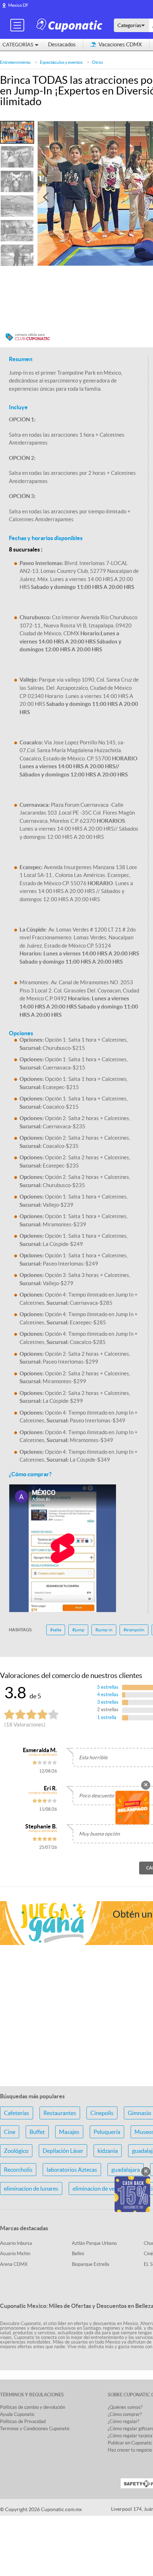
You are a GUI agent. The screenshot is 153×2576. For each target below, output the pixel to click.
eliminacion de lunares (31, 2188)
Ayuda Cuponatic (17, 2414)
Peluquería (107, 2132)
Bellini (78, 2254)
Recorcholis (18, 2170)
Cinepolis (102, 2113)
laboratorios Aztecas (72, 2170)
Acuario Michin (15, 2254)
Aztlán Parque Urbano (94, 2243)
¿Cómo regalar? (123, 2421)
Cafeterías (17, 2113)
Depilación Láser (63, 2151)
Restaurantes (60, 2113)
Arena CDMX (14, 2264)
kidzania (108, 2151)
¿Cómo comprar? (125, 2414)
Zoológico (16, 2151)
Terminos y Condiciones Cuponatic (35, 2429)
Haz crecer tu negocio (130, 2450)
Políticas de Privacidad (23, 2421)
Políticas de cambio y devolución (33, 2407)
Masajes (69, 2132)
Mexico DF (18, 5)
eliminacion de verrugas (101, 2188)
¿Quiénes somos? (125, 2407)
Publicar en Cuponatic (130, 2443)
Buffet (37, 2132)
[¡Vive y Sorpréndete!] (70, 25)
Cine (10, 2132)
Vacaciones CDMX (120, 44)
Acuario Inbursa (16, 2243)
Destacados (62, 44)
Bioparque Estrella (91, 2264)
